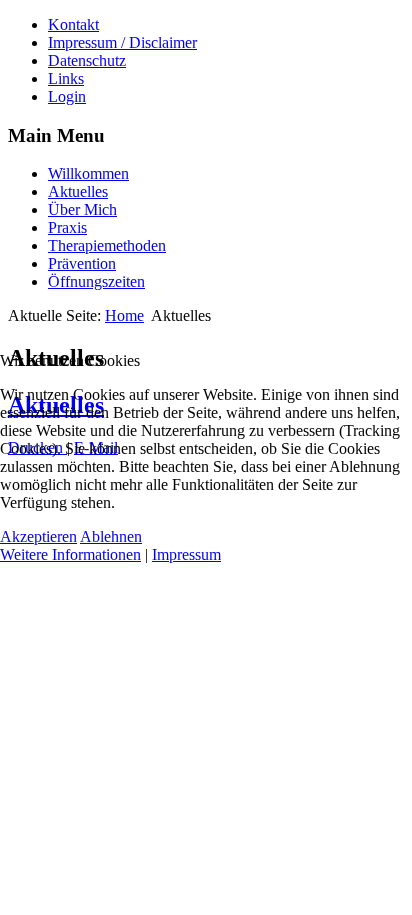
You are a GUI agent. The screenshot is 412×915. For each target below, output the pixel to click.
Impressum (186, 554)
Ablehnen (111, 536)
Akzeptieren (38, 536)
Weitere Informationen (70, 554)
